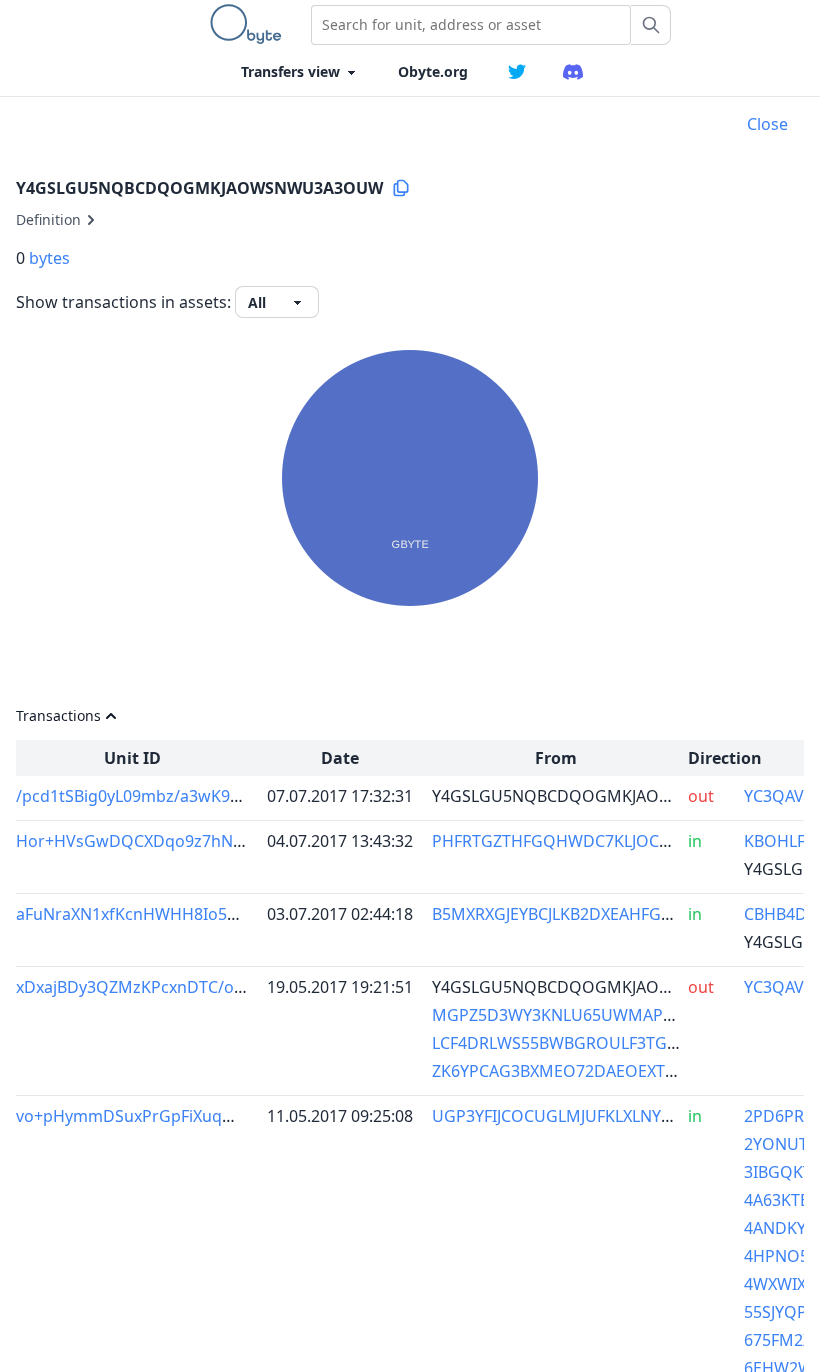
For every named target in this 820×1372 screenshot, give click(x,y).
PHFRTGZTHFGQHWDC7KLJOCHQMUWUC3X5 (603, 841)
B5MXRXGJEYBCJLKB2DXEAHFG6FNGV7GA (587, 914)
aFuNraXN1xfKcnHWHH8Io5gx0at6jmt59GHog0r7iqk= (219, 914)
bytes (49, 258)
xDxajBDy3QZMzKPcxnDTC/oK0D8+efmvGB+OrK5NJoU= (227, 987)
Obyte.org (433, 71)
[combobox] (471, 25)
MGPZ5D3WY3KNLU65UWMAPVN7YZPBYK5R (601, 1015)
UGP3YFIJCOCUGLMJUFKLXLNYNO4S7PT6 (586, 1116)
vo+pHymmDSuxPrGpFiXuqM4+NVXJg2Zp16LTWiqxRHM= (231, 1116)
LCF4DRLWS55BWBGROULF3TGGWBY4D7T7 (596, 1043)
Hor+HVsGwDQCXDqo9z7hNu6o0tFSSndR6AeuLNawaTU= (234, 841)
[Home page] (250, 24)
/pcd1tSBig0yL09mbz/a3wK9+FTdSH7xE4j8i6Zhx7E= (208, 796)
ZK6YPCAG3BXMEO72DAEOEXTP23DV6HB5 (593, 1071)
